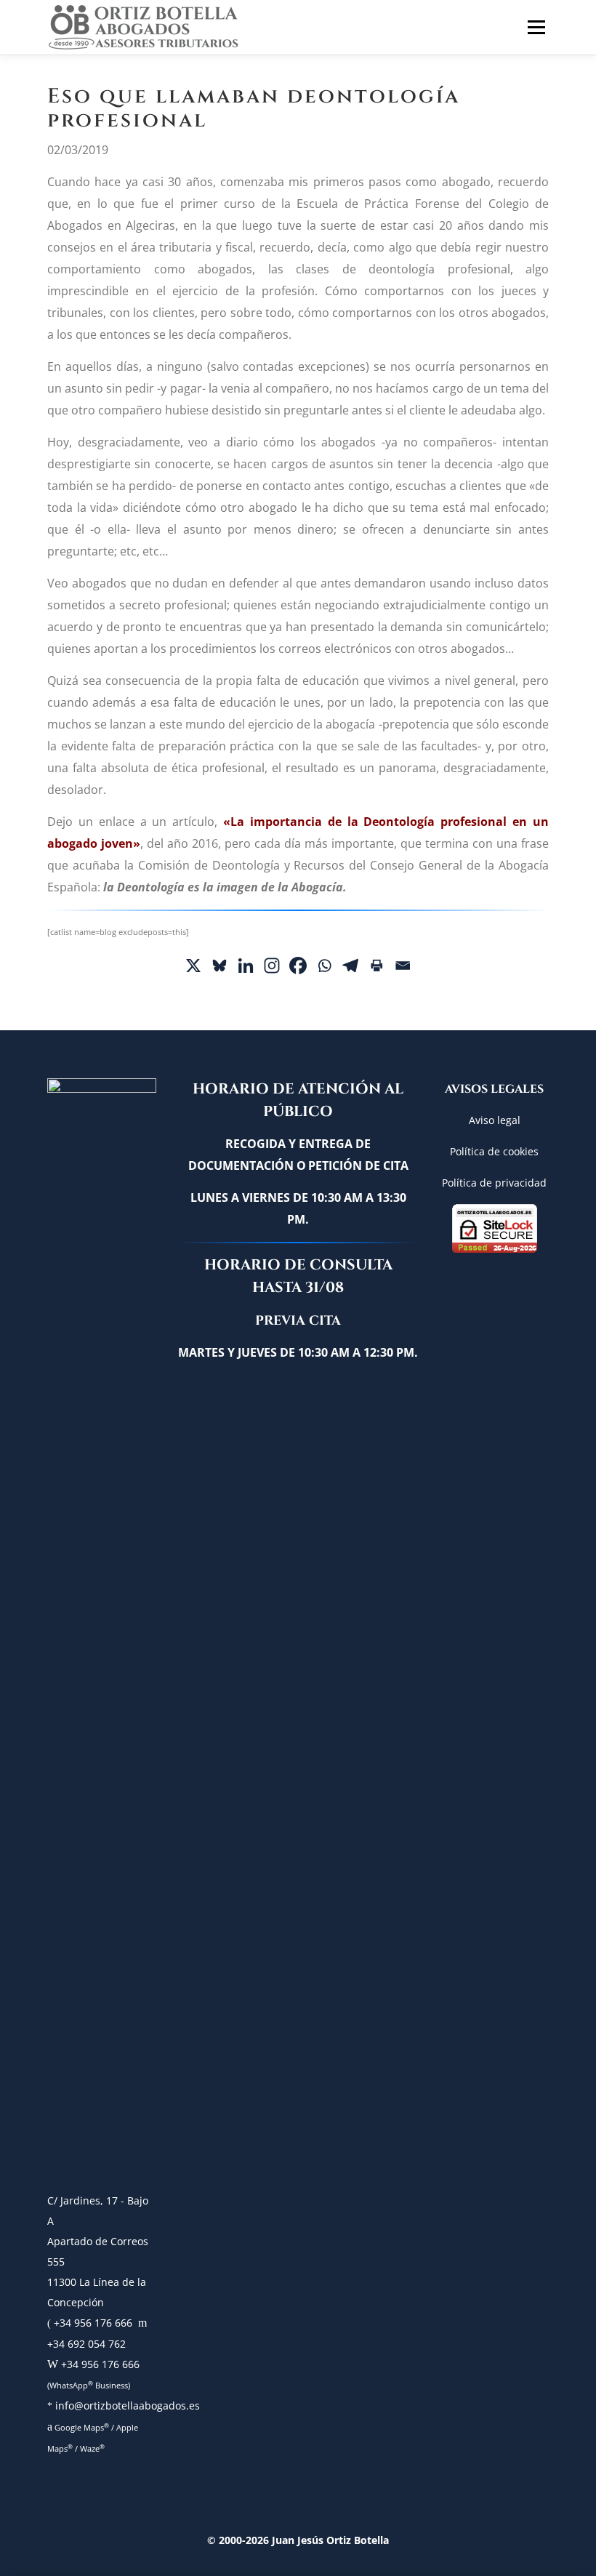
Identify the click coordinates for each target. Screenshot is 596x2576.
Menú (534, 27)
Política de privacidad (494, 1183)
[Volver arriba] (298, 2505)
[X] (193, 966)
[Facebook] (298, 966)
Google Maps (81, 2427)
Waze (92, 2448)
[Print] (376, 966)
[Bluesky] (220, 966)
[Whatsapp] (324, 966)
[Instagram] (272, 966)
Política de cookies (494, 1151)
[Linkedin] (246, 966)
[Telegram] (350, 966)
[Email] (403, 966)
